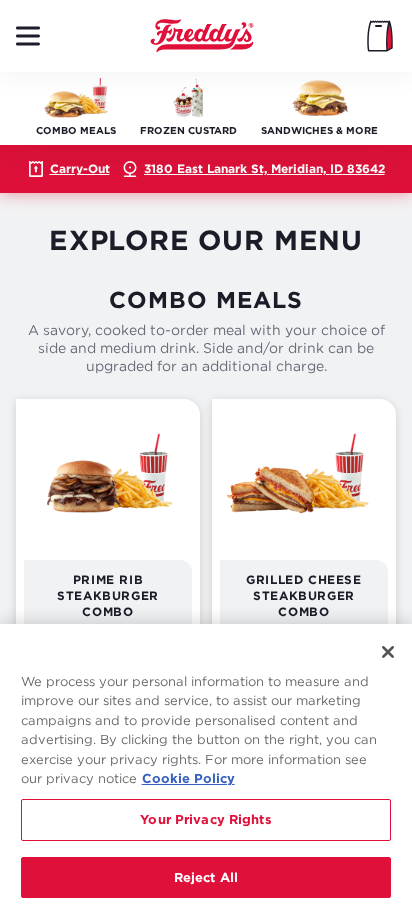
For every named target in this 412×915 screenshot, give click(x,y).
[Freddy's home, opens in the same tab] (202, 36)
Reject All (206, 860)
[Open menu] (28, 36)
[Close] (388, 636)
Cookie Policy (188, 762)
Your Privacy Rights (205, 803)
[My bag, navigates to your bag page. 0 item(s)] (380, 36)
